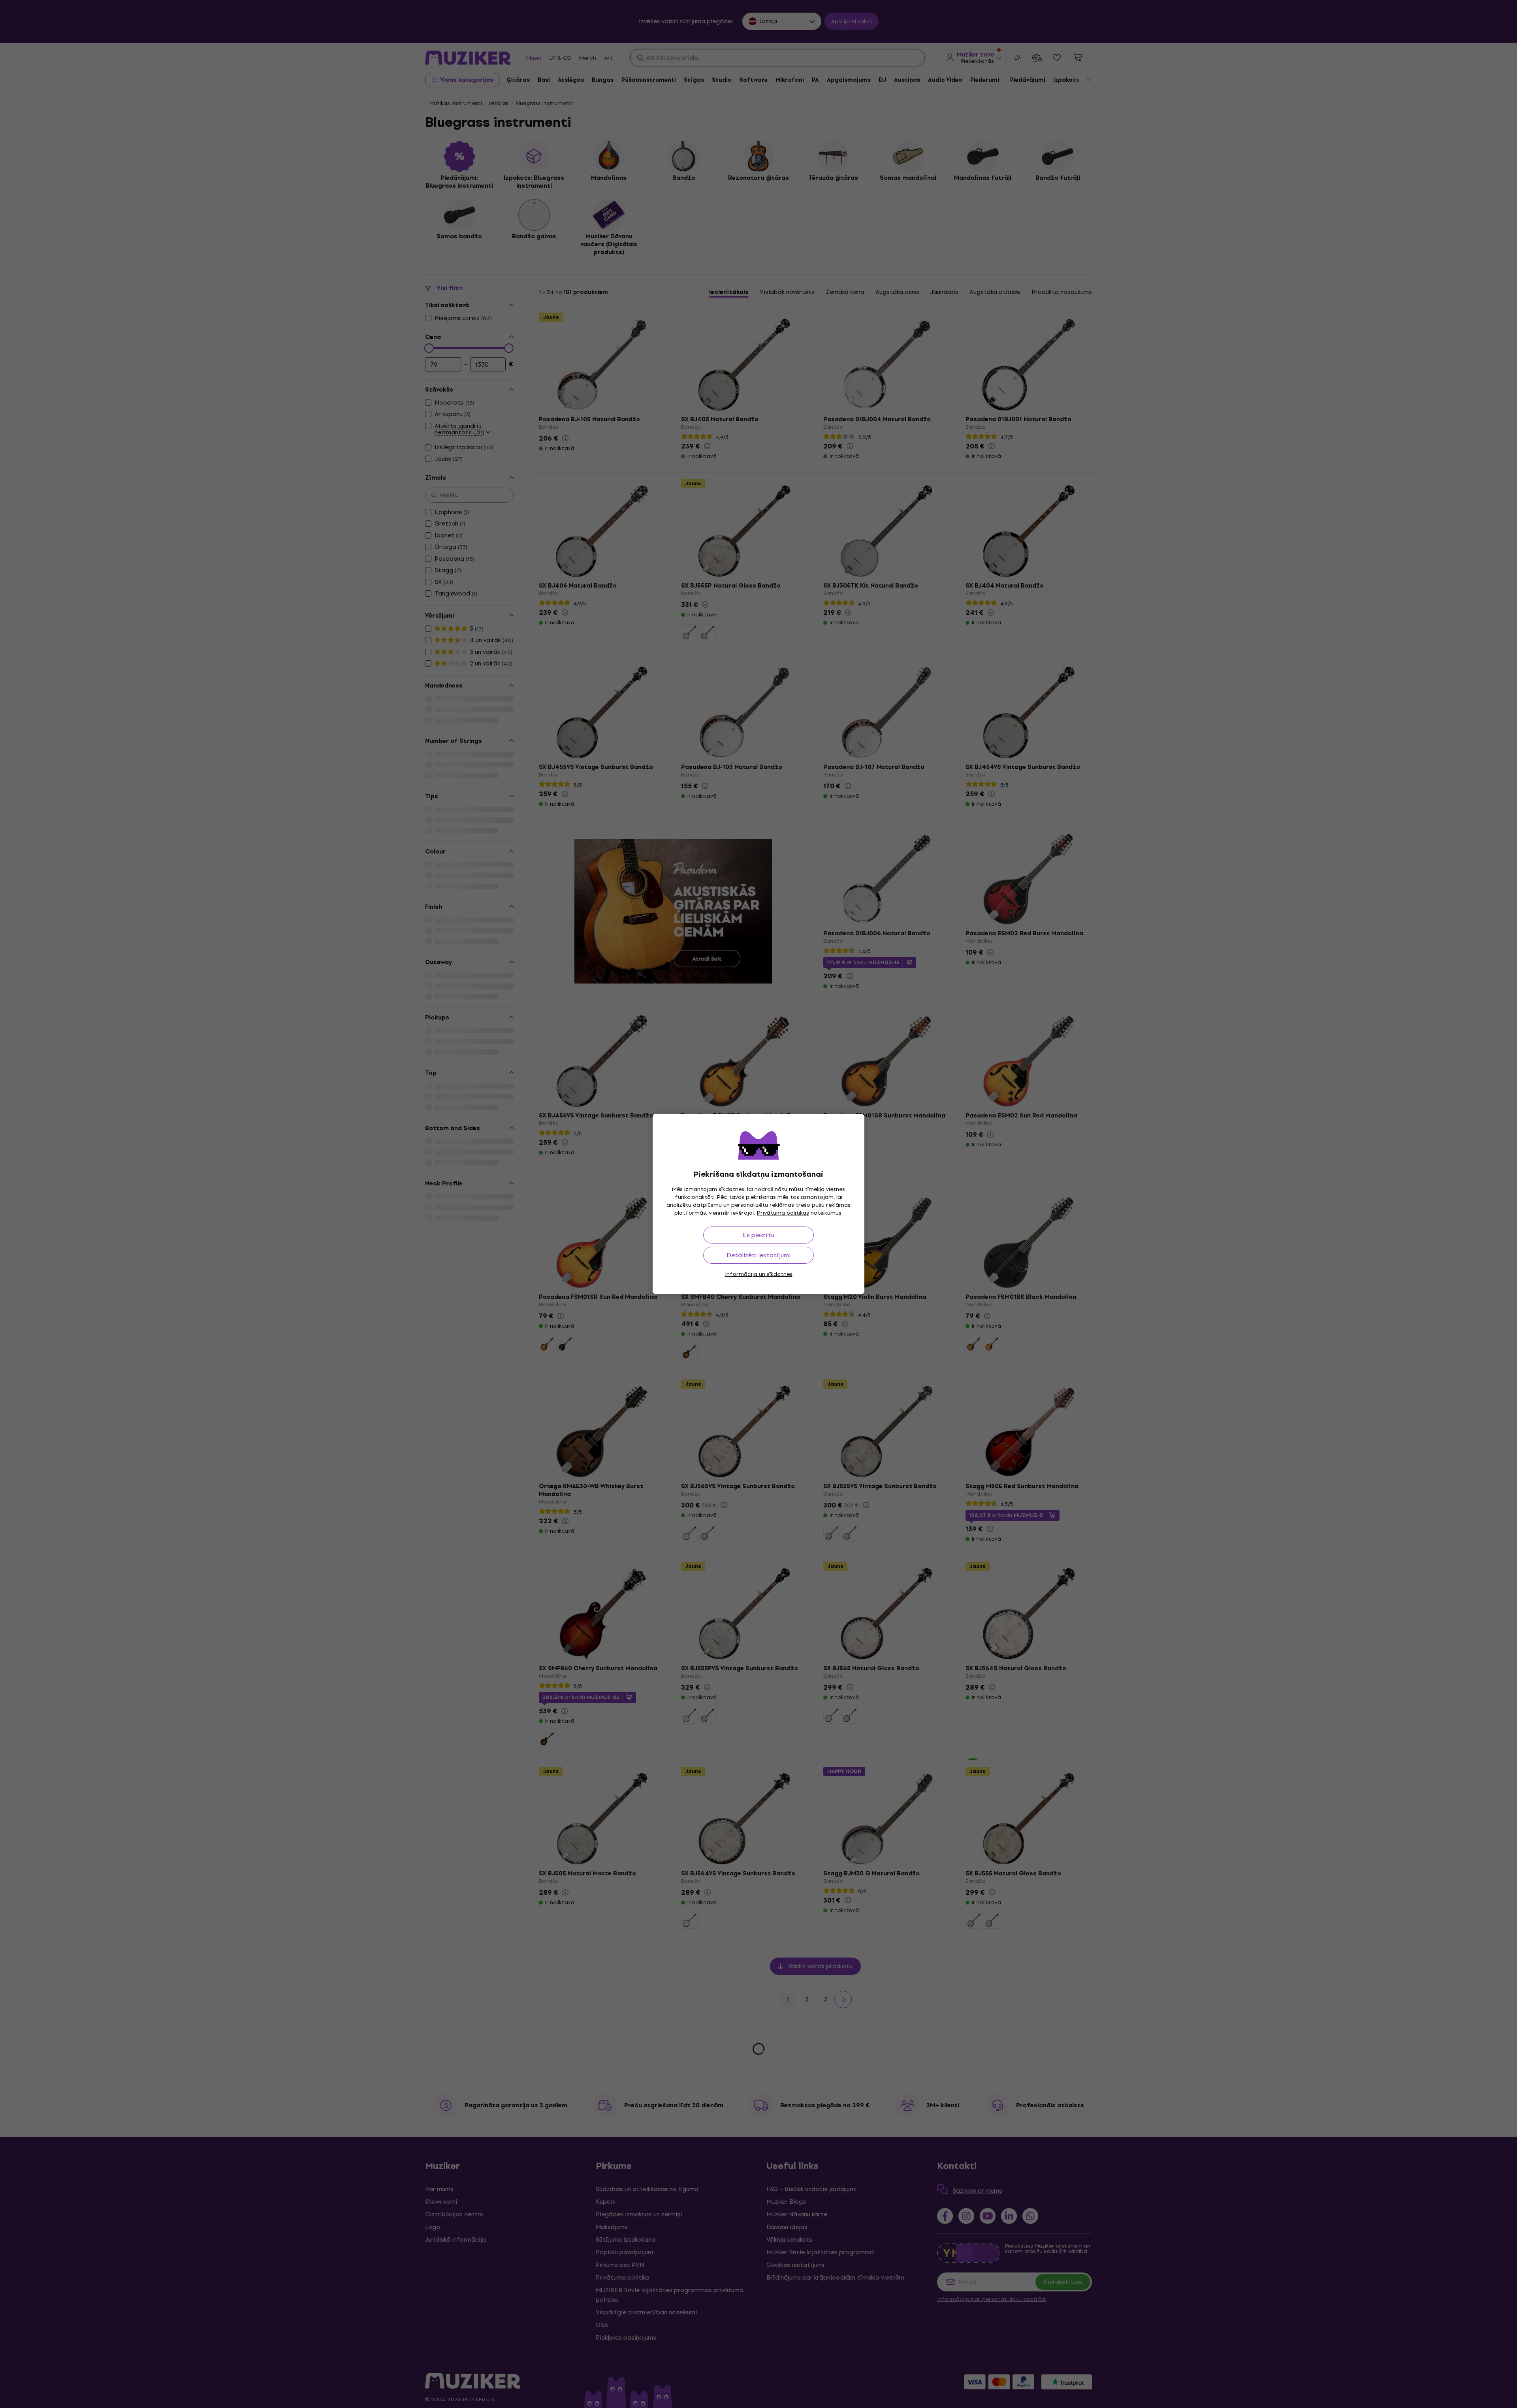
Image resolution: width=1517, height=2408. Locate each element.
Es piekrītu (758, 1235)
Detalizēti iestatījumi (758, 1255)
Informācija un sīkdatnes (759, 1274)
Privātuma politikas (783, 1213)
